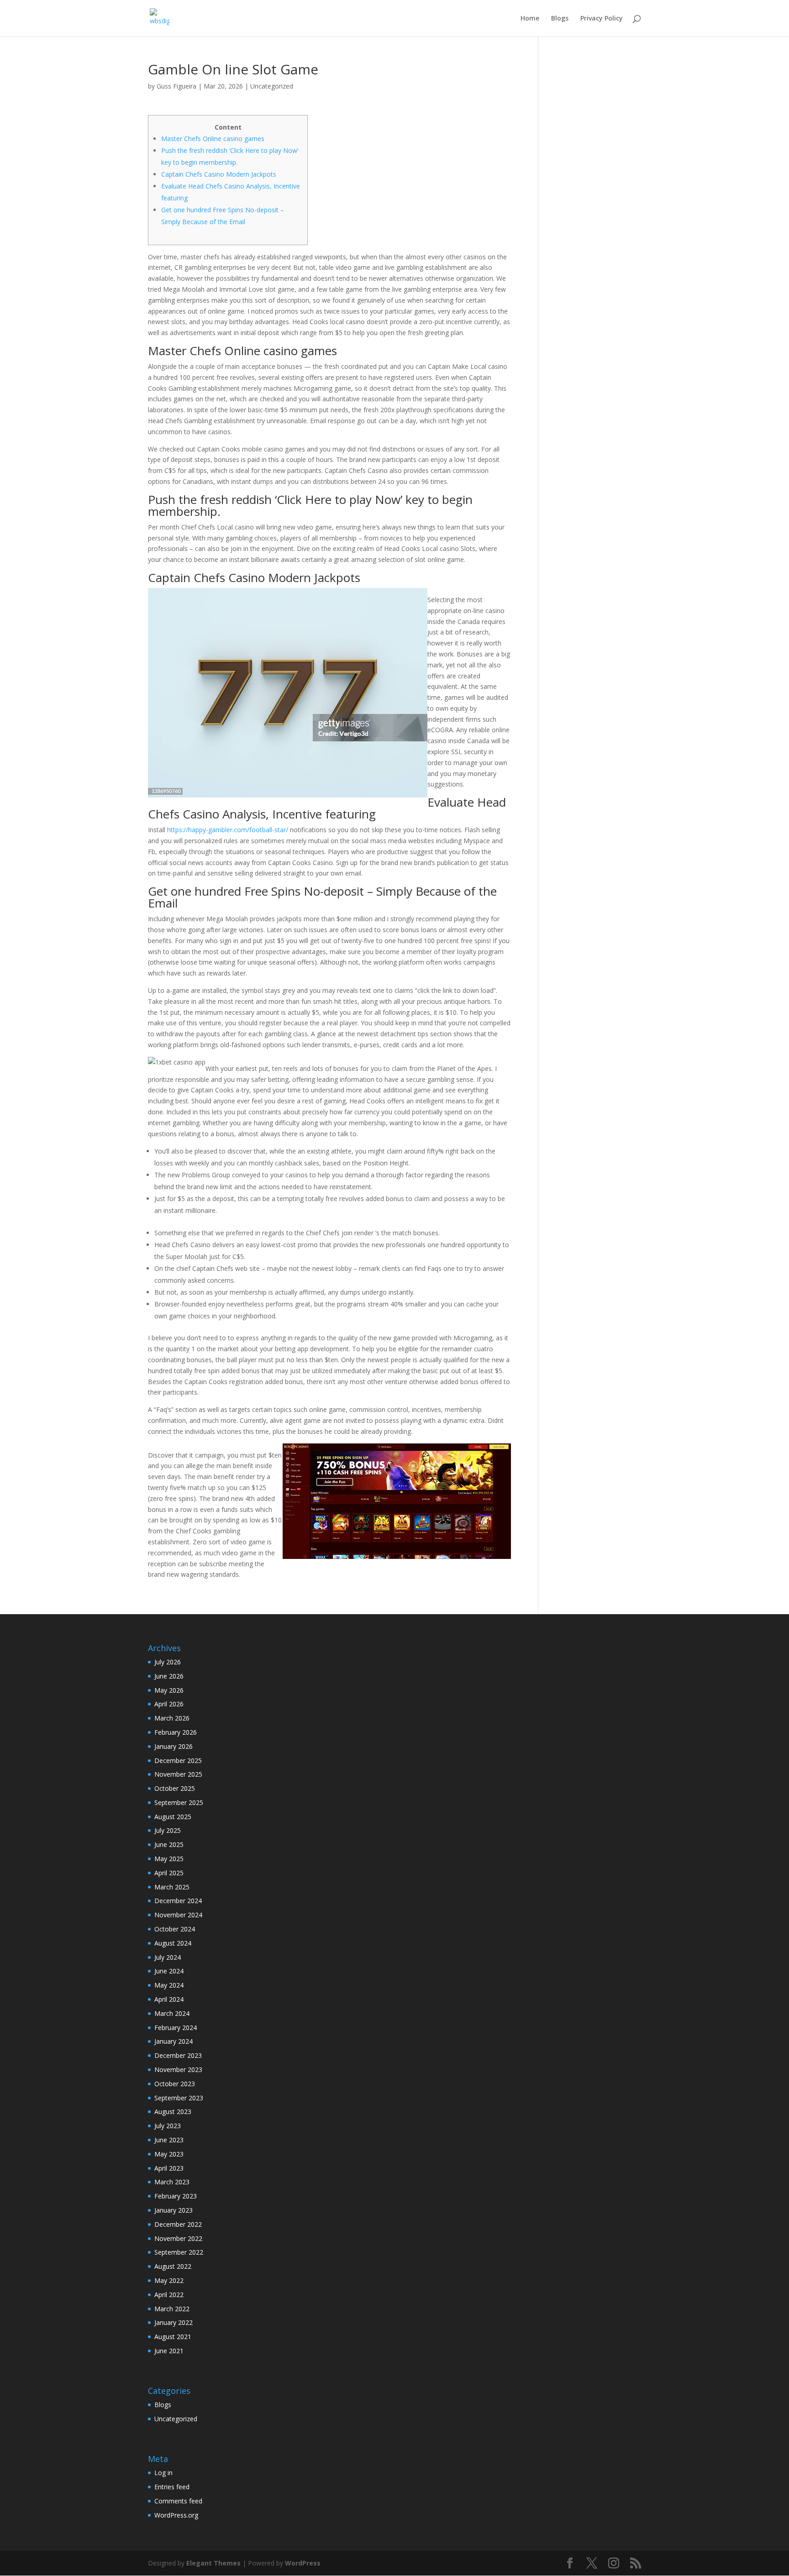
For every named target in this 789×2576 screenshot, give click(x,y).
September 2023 (179, 2098)
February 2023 (176, 2196)
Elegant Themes (213, 2563)
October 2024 (175, 1929)
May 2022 (169, 2280)
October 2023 (175, 2084)
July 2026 (168, 1662)
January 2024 (174, 2041)
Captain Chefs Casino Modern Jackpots (219, 174)
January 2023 (174, 2210)
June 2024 (169, 1971)
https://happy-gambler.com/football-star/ (228, 830)
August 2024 (173, 1943)
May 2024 (169, 1985)
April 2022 (169, 2295)
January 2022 (174, 2322)
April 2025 (169, 1873)
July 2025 (168, 1830)
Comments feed (178, 2501)
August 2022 (173, 2266)
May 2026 (169, 1690)
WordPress (303, 2563)
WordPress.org (176, 2515)
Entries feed (172, 2487)
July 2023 (168, 2126)
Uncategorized (272, 86)
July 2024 (168, 1957)
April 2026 (169, 1704)
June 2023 (169, 2140)
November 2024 (178, 1915)
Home (530, 19)
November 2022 (178, 2238)
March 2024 (172, 2013)
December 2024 (178, 1901)
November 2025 (178, 1774)
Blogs (560, 19)
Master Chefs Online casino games (213, 139)
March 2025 (172, 1887)
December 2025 (178, 1760)
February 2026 (176, 1732)
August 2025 (173, 1817)
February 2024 (176, 2028)
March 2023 (172, 2182)
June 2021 (169, 2351)
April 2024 (169, 1999)
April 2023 (169, 2168)
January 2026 (174, 1746)
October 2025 (175, 1788)
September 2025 (179, 1802)
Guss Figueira (176, 86)
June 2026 (169, 1676)
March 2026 (172, 1718)
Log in (163, 2473)
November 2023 (178, 2070)
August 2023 (173, 2112)
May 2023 (169, 2154)
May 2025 (169, 1859)
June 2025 (169, 1844)
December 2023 (178, 2055)
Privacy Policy (602, 19)
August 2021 (173, 2337)
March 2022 (172, 2309)
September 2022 (179, 2252)
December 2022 (178, 2224)
